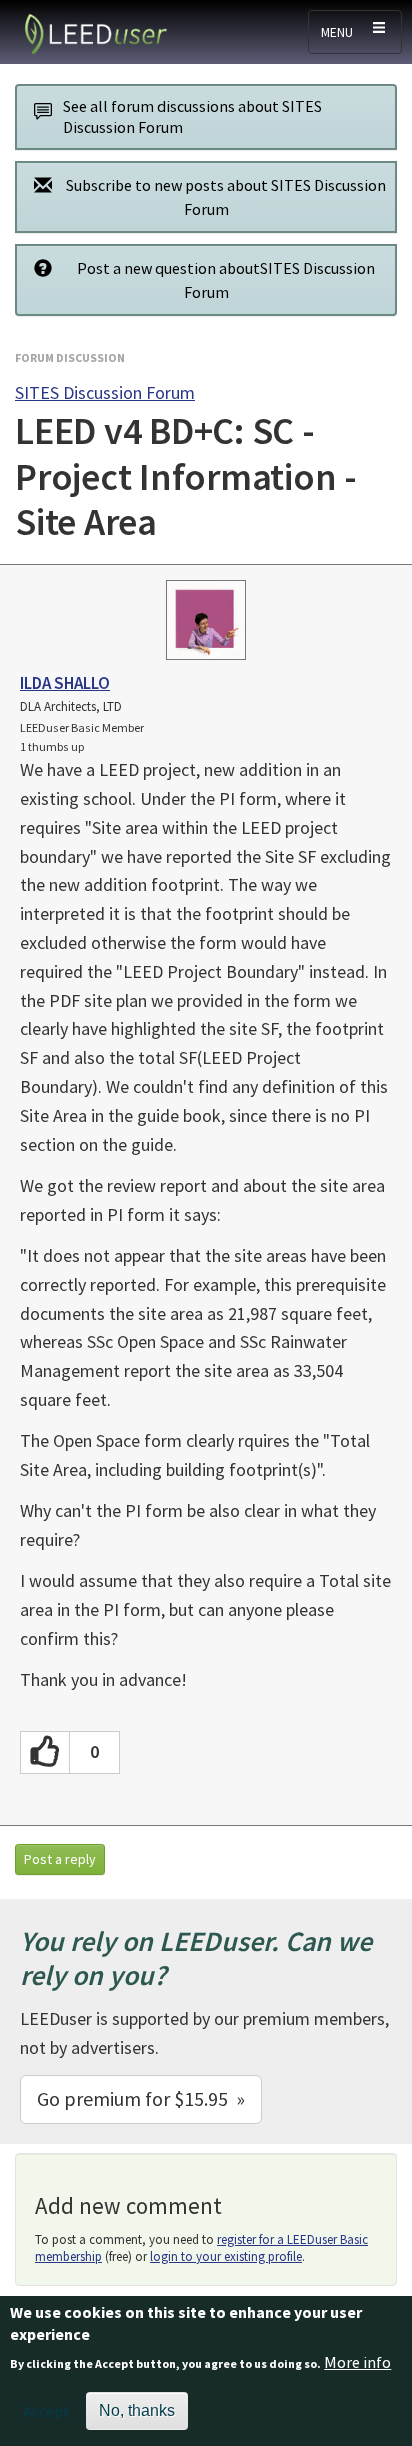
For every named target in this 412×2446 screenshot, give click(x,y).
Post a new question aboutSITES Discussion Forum (226, 280)
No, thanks (137, 2410)
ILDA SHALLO (65, 683)
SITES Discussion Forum (105, 392)
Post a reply (60, 1859)
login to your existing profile (226, 2256)
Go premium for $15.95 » (141, 2098)
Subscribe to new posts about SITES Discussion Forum (226, 197)
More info (357, 2362)
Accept (46, 2411)
